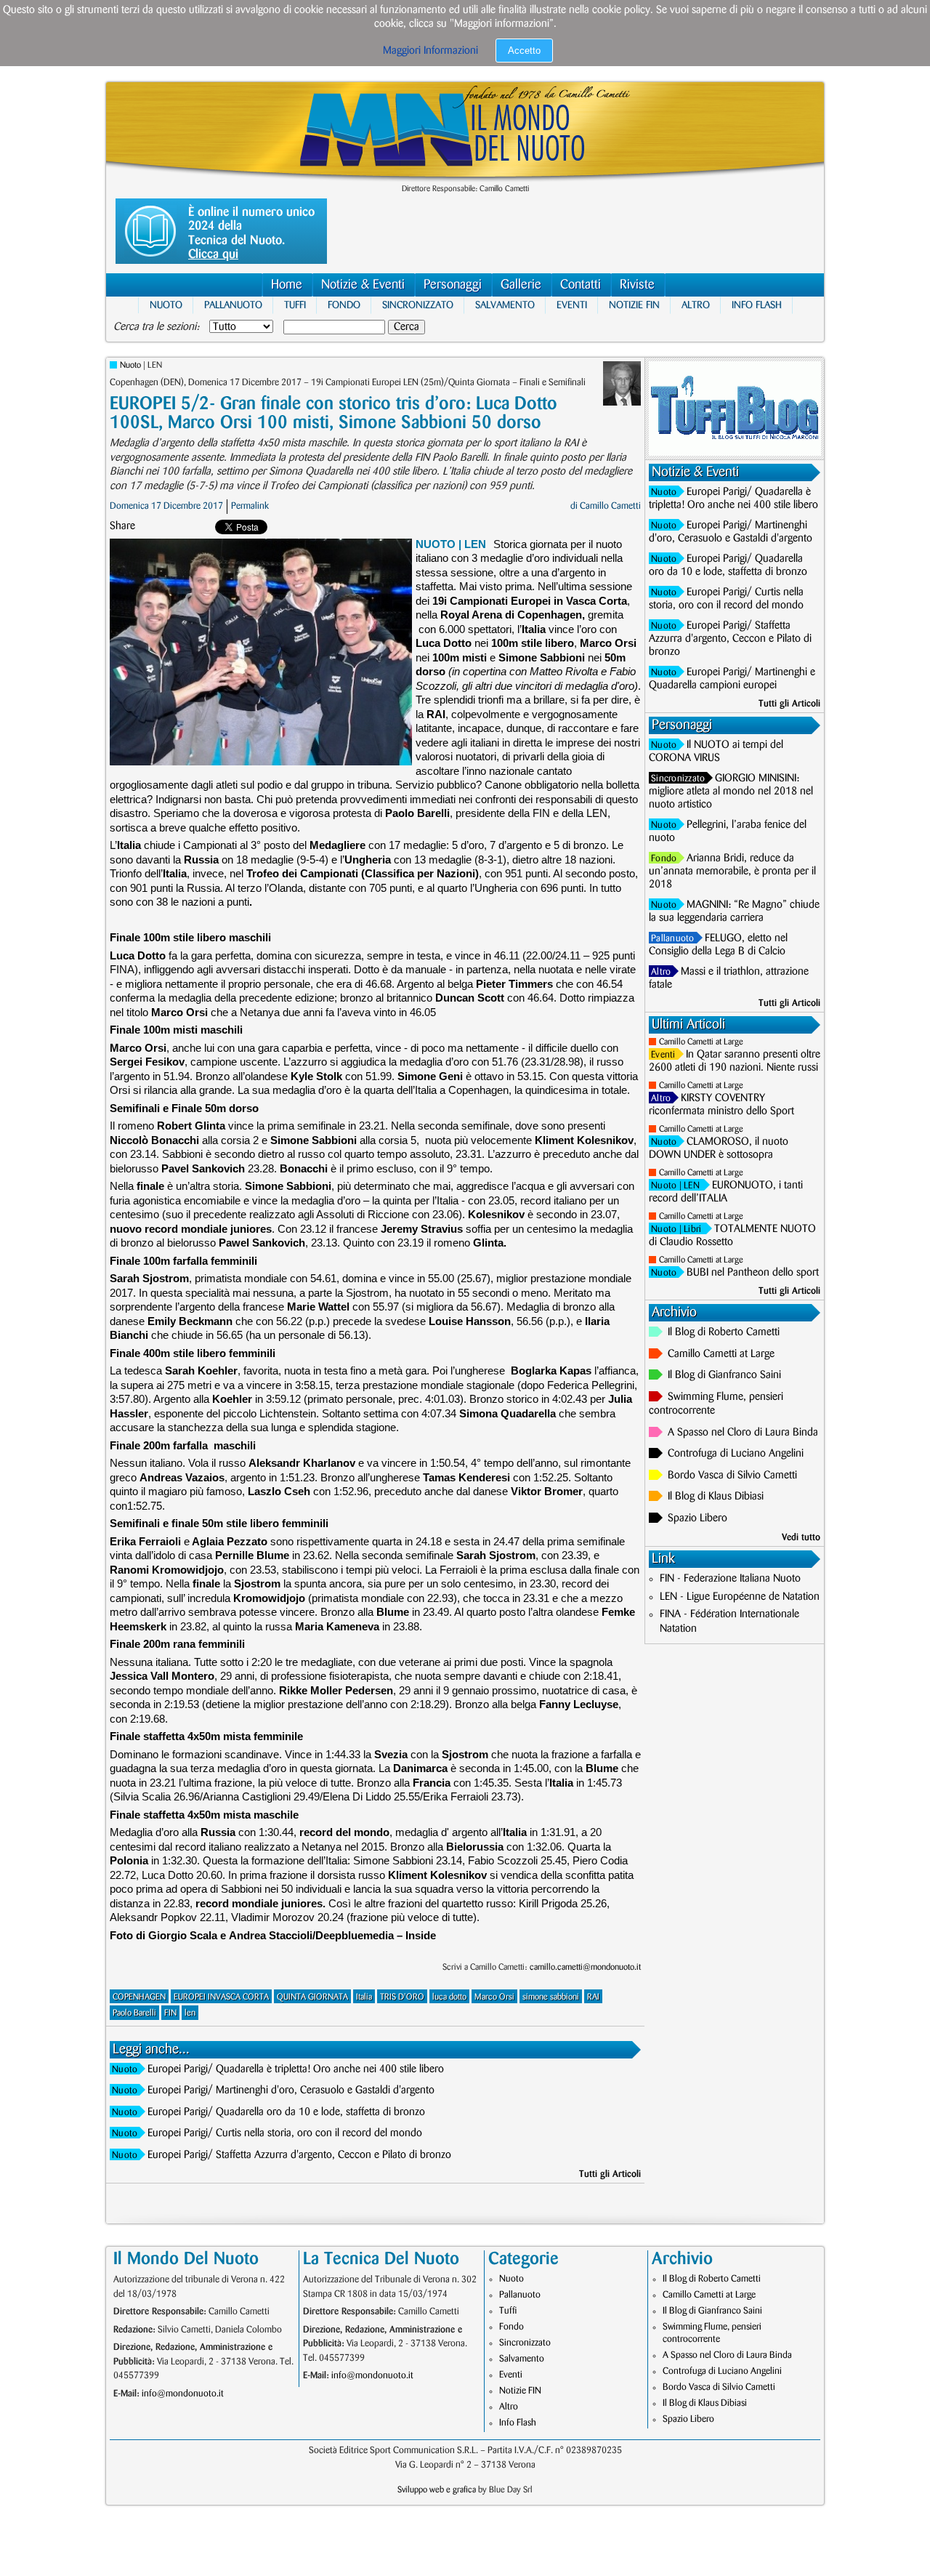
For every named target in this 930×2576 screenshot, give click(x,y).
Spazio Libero (697, 1518)
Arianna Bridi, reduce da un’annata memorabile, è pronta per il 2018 (732, 872)
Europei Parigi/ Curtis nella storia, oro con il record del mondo (285, 2133)
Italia (364, 1997)
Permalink (250, 506)
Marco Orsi (494, 1997)
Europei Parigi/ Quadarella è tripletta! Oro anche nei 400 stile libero (296, 2069)
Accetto (524, 51)
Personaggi (453, 285)
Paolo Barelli (134, 2013)
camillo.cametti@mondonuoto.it (585, 1967)
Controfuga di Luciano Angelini (736, 1454)
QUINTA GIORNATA (312, 1997)
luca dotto (449, 1997)
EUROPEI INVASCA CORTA (221, 1997)
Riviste (637, 285)
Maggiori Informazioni (430, 51)
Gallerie (521, 285)
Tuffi (295, 305)
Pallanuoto (233, 305)
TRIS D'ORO (402, 1997)
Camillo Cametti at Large (701, 1042)
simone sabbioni (551, 1997)
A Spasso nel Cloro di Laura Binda (743, 1433)
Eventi (572, 305)
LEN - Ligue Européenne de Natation (740, 1597)
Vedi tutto (801, 1537)
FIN (170, 2013)
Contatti (581, 285)
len (190, 2013)
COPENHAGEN (139, 1997)
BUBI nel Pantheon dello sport (753, 1273)
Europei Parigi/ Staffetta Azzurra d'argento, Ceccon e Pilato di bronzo (299, 2155)
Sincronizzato (418, 305)
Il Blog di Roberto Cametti (724, 1332)
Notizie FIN (634, 305)
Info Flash (757, 305)
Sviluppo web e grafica (437, 2490)
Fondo (344, 305)
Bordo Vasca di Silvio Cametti (732, 1476)
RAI (593, 1997)
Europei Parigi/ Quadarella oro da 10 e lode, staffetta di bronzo (286, 2112)
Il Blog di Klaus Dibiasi (716, 1497)
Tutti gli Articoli (610, 2174)
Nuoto (166, 305)
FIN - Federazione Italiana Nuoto (730, 1579)
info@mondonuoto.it (183, 2394)
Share (122, 526)
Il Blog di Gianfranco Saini (724, 1375)
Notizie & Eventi (363, 285)
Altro (696, 305)
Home (287, 285)
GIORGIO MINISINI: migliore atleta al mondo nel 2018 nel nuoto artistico (731, 792)
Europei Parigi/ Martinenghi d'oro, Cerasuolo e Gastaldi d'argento (291, 2090)
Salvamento (505, 305)
